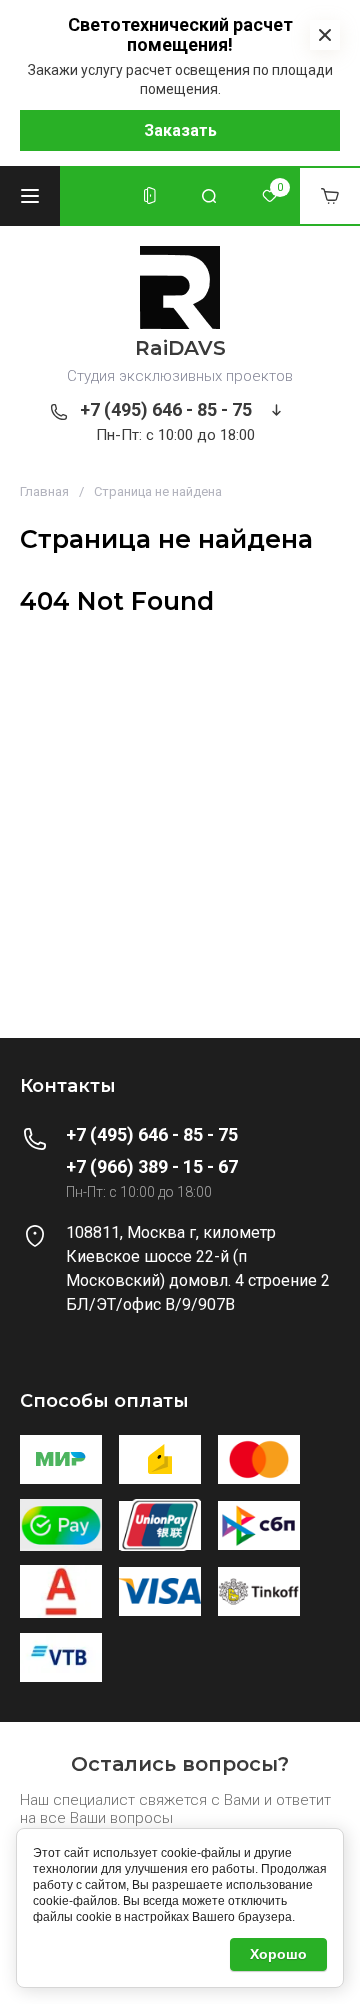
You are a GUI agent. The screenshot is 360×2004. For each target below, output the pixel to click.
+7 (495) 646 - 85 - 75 (166, 409)
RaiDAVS (180, 348)
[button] (30, 196)
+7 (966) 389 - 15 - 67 (152, 1166)
